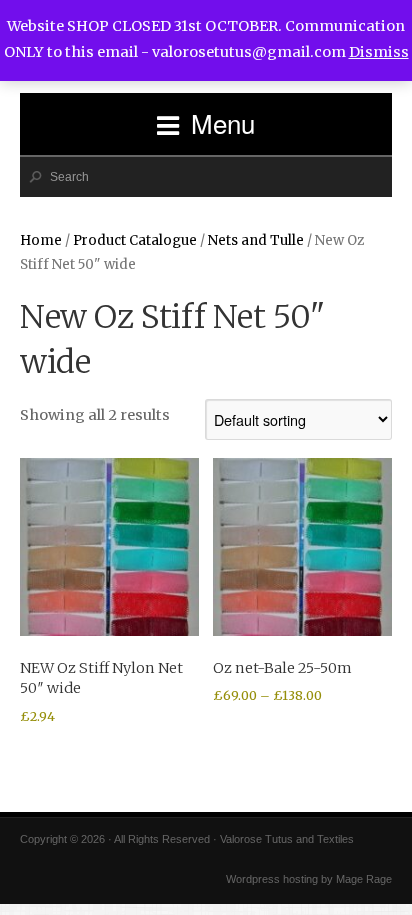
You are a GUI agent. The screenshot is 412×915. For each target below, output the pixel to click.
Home (41, 240)
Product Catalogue (135, 240)
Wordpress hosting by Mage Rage (309, 879)
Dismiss (379, 52)
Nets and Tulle (256, 240)
